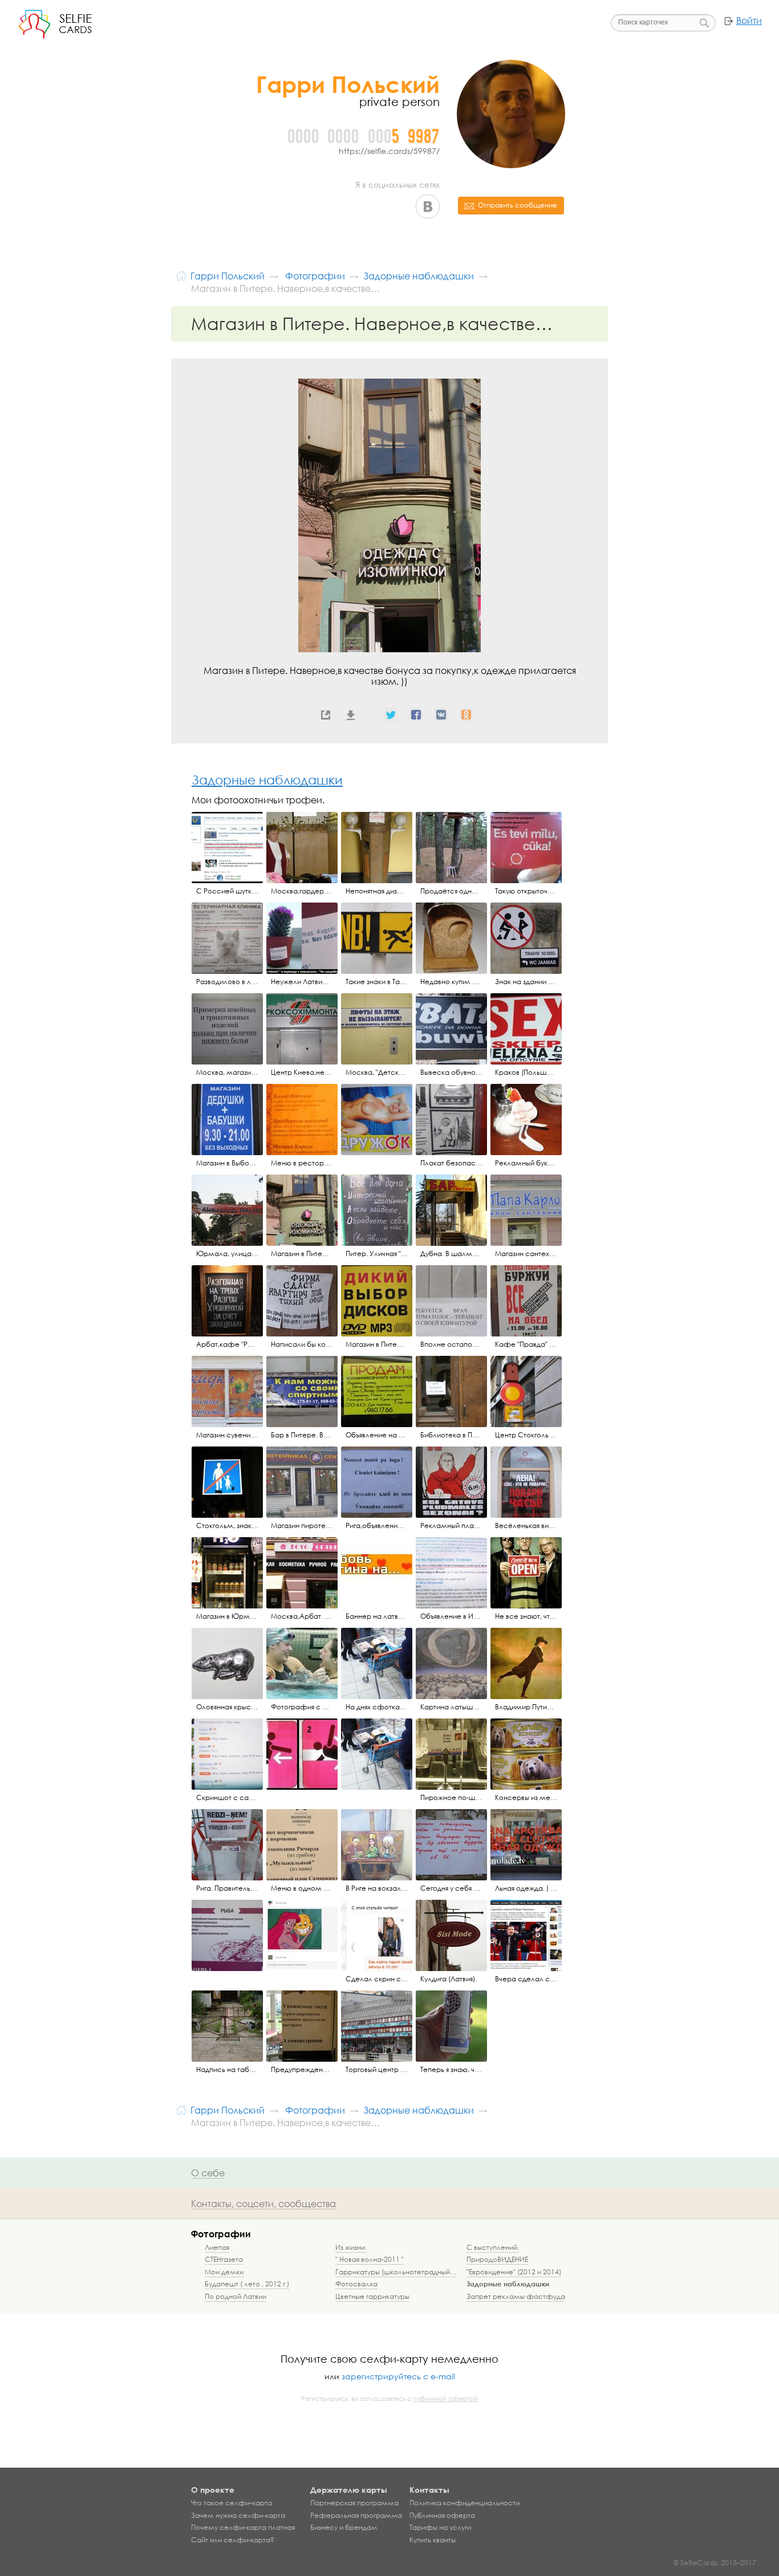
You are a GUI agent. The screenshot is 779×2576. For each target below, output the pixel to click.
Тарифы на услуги (440, 2528)
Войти (749, 21)
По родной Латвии (236, 2296)
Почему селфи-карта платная (243, 2528)
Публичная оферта (442, 2516)
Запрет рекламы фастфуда (516, 2296)
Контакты (429, 2490)
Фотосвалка (356, 2284)
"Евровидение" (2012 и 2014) (514, 2272)
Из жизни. (351, 2247)
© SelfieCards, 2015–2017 (715, 2563)
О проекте (213, 2490)
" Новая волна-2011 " (370, 2259)
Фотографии (221, 2234)
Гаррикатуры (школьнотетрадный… (396, 2272)
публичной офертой (445, 2399)
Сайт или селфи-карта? (233, 2540)
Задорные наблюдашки (267, 780)
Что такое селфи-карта (232, 2503)
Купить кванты (433, 2540)
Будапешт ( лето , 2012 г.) (247, 2284)
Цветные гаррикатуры (372, 2296)
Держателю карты (349, 2490)
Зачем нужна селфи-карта (238, 2516)
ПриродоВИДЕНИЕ (497, 2259)
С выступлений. (493, 2247)
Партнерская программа (354, 2503)
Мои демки (224, 2272)
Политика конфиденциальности (464, 2503)
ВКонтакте (428, 206)
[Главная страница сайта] (181, 275)
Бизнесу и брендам (344, 2528)
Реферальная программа (356, 2516)
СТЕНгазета (224, 2259)
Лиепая (217, 2247)
